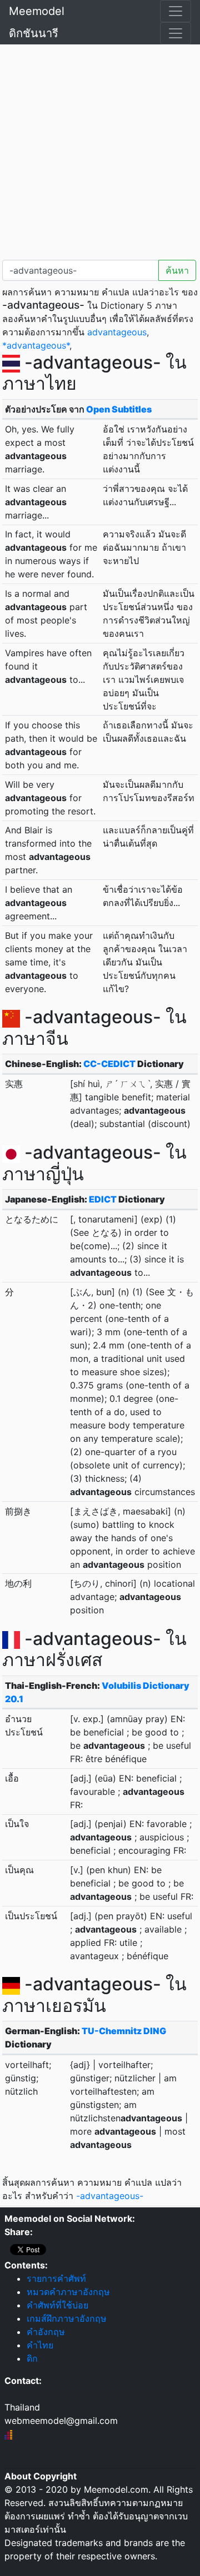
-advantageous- (110, 2196)
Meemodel (37, 11)
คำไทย (40, 2345)
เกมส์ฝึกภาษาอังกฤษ (67, 2318)
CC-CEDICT (109, 1064)
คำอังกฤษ (46, 2332)
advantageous (117, 332)
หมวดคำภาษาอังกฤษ (68, 2292)
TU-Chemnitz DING (124, 2031)
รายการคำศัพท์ (56, 2278)
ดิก (32, 2358)
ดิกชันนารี (34, 33)
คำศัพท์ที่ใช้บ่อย (57, 2305)
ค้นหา (177, 270)
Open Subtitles (119, 409)
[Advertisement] (100, 150)
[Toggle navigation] (176, 11)
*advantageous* (36, 345)
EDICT (103, 1199)
